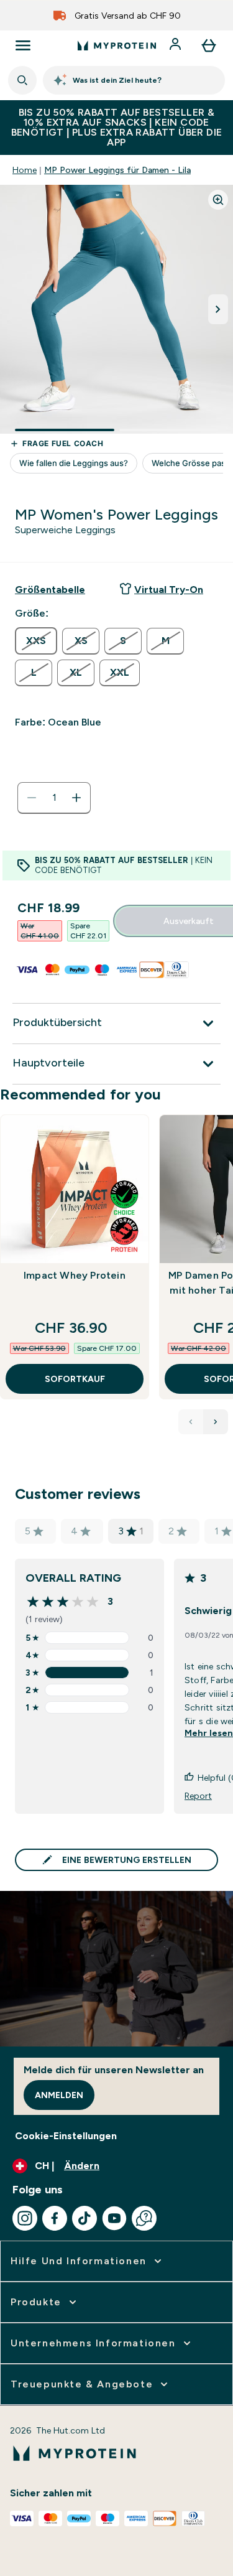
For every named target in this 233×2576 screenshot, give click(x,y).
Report (198, 1796)
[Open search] (22, 80)
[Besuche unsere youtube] (114, 2218)
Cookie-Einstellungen (66, 2136)
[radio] (36, 641)
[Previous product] (191, 1422)
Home (25, 170)
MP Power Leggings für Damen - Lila (117, 170)
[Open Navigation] (23, 45)
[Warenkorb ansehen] (209, 45)
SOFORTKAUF (75, 1379)
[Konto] (176, 45)
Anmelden (59, 2095)
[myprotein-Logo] (117, 45)
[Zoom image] (218, 200)
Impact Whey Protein (75, 1275)
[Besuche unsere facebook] (55, 2218)
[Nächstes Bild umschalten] (218, 309)
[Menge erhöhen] (76, 798)
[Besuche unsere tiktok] (85, 2218)
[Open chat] (144, 2218)
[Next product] (216, 1422)
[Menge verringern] (32, 798)
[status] (54, 798)
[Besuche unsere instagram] (25, 2218)
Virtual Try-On (169, 590)
